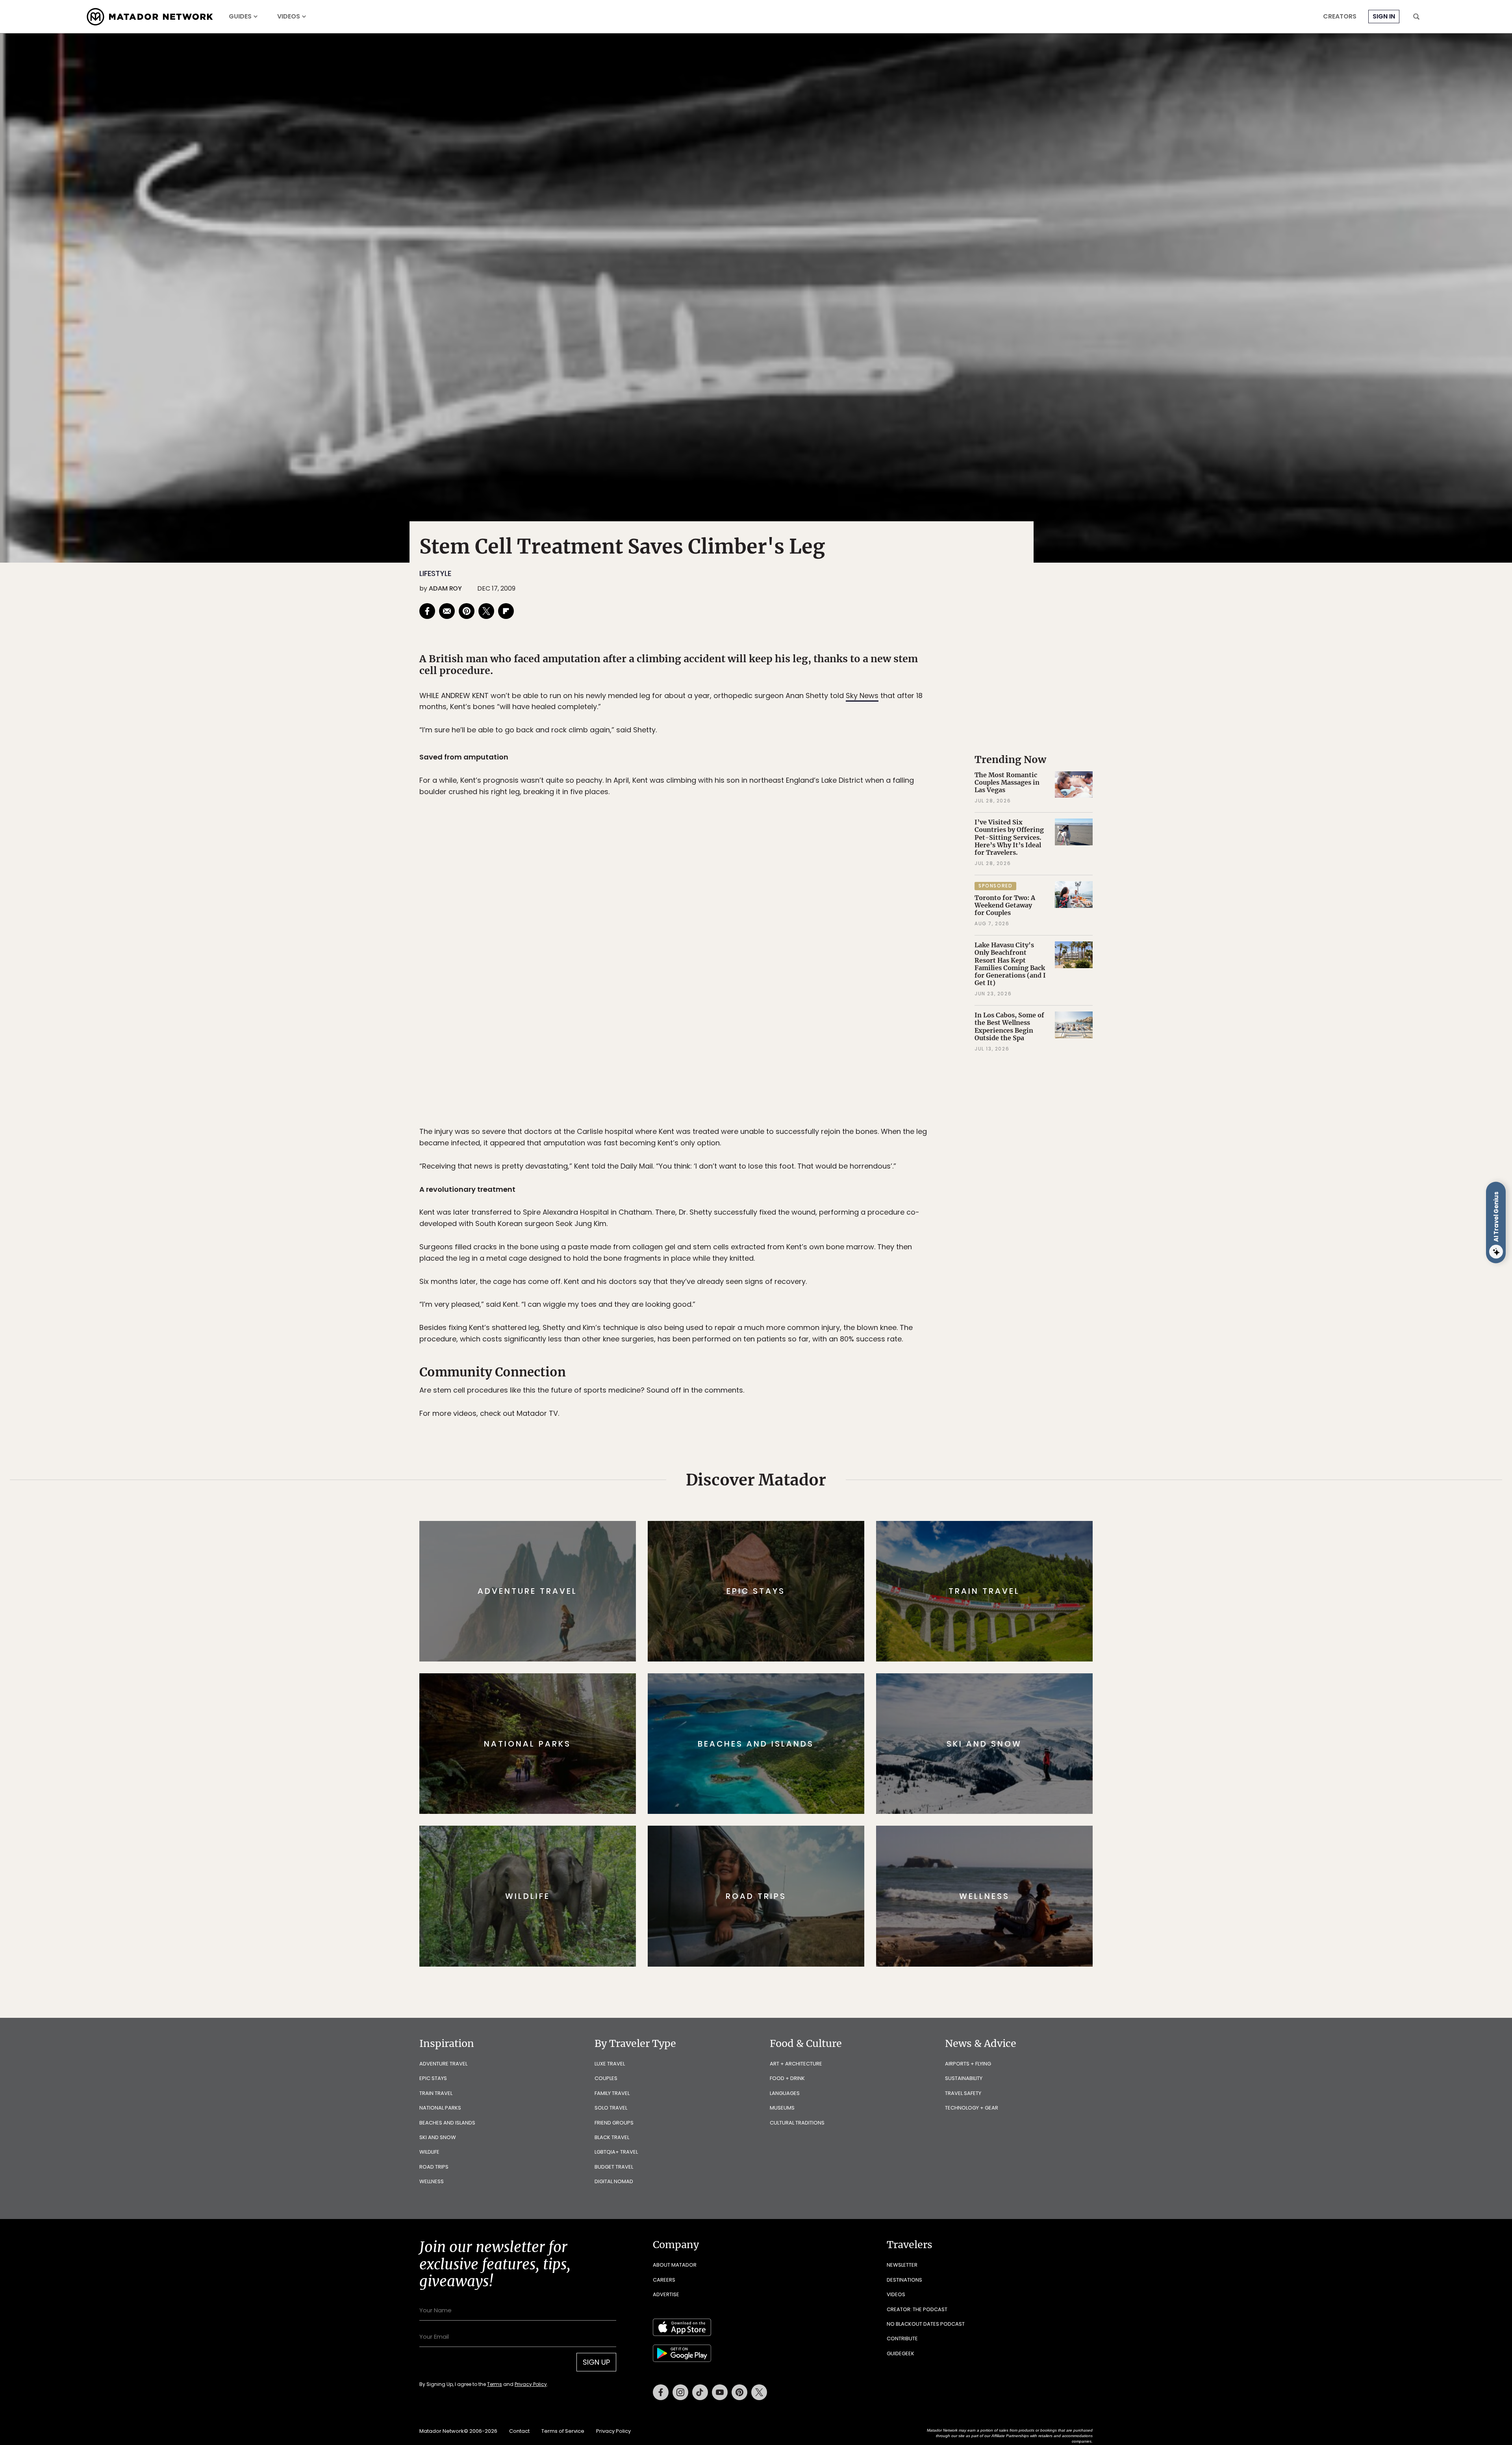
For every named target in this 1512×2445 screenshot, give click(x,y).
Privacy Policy (803, 1275)
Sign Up (835, 1256)
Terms (767, 1275)
